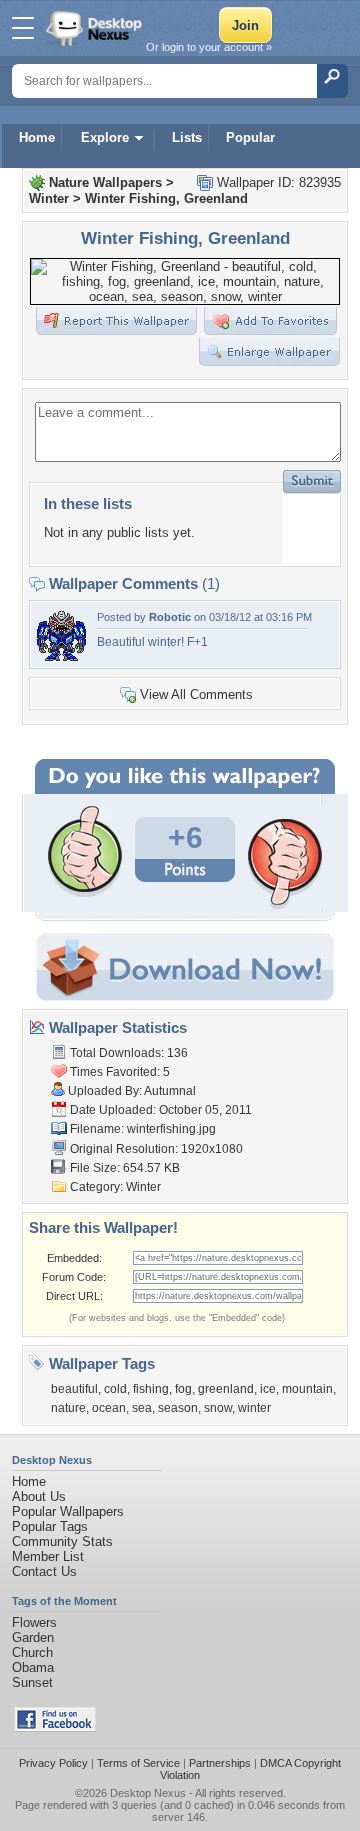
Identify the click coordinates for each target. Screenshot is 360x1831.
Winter (49, 198)
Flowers (34, 1622)
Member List (48, 1556)
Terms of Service (138, 1763)
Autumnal (170, 1091)
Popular (250, 137)
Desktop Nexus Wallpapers (96, 28)
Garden (33, 1637)
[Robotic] (62, 656)
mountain (307, 1389)
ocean (109, 1408)
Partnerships (220, 1763)
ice (268, 1389)
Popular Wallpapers (68, 1511)
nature (68, 1408)
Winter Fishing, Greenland (166, 198)
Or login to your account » (209, 47)
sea (142, 1408)
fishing (151, 1389)
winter (254, 1408)
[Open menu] (23, 28)
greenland (226, 1389)
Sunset (32, 1682)
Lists (187, 137)
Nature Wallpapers (105, 182)
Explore (105, 137)
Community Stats (62, 1541)
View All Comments (196, 694)
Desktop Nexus (148, 1793)
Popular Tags (50, 1526)
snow (218, 1408)
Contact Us (44, 1571)
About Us (39, 1496)
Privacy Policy (53, 1763)
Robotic (170, 617)
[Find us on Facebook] (55, 1727)
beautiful (74, 1389)
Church (32, 1652)
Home (37, 137)
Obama (33, 1667)
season (178, 1408)
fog (183, 1389)
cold (115, 1389)
